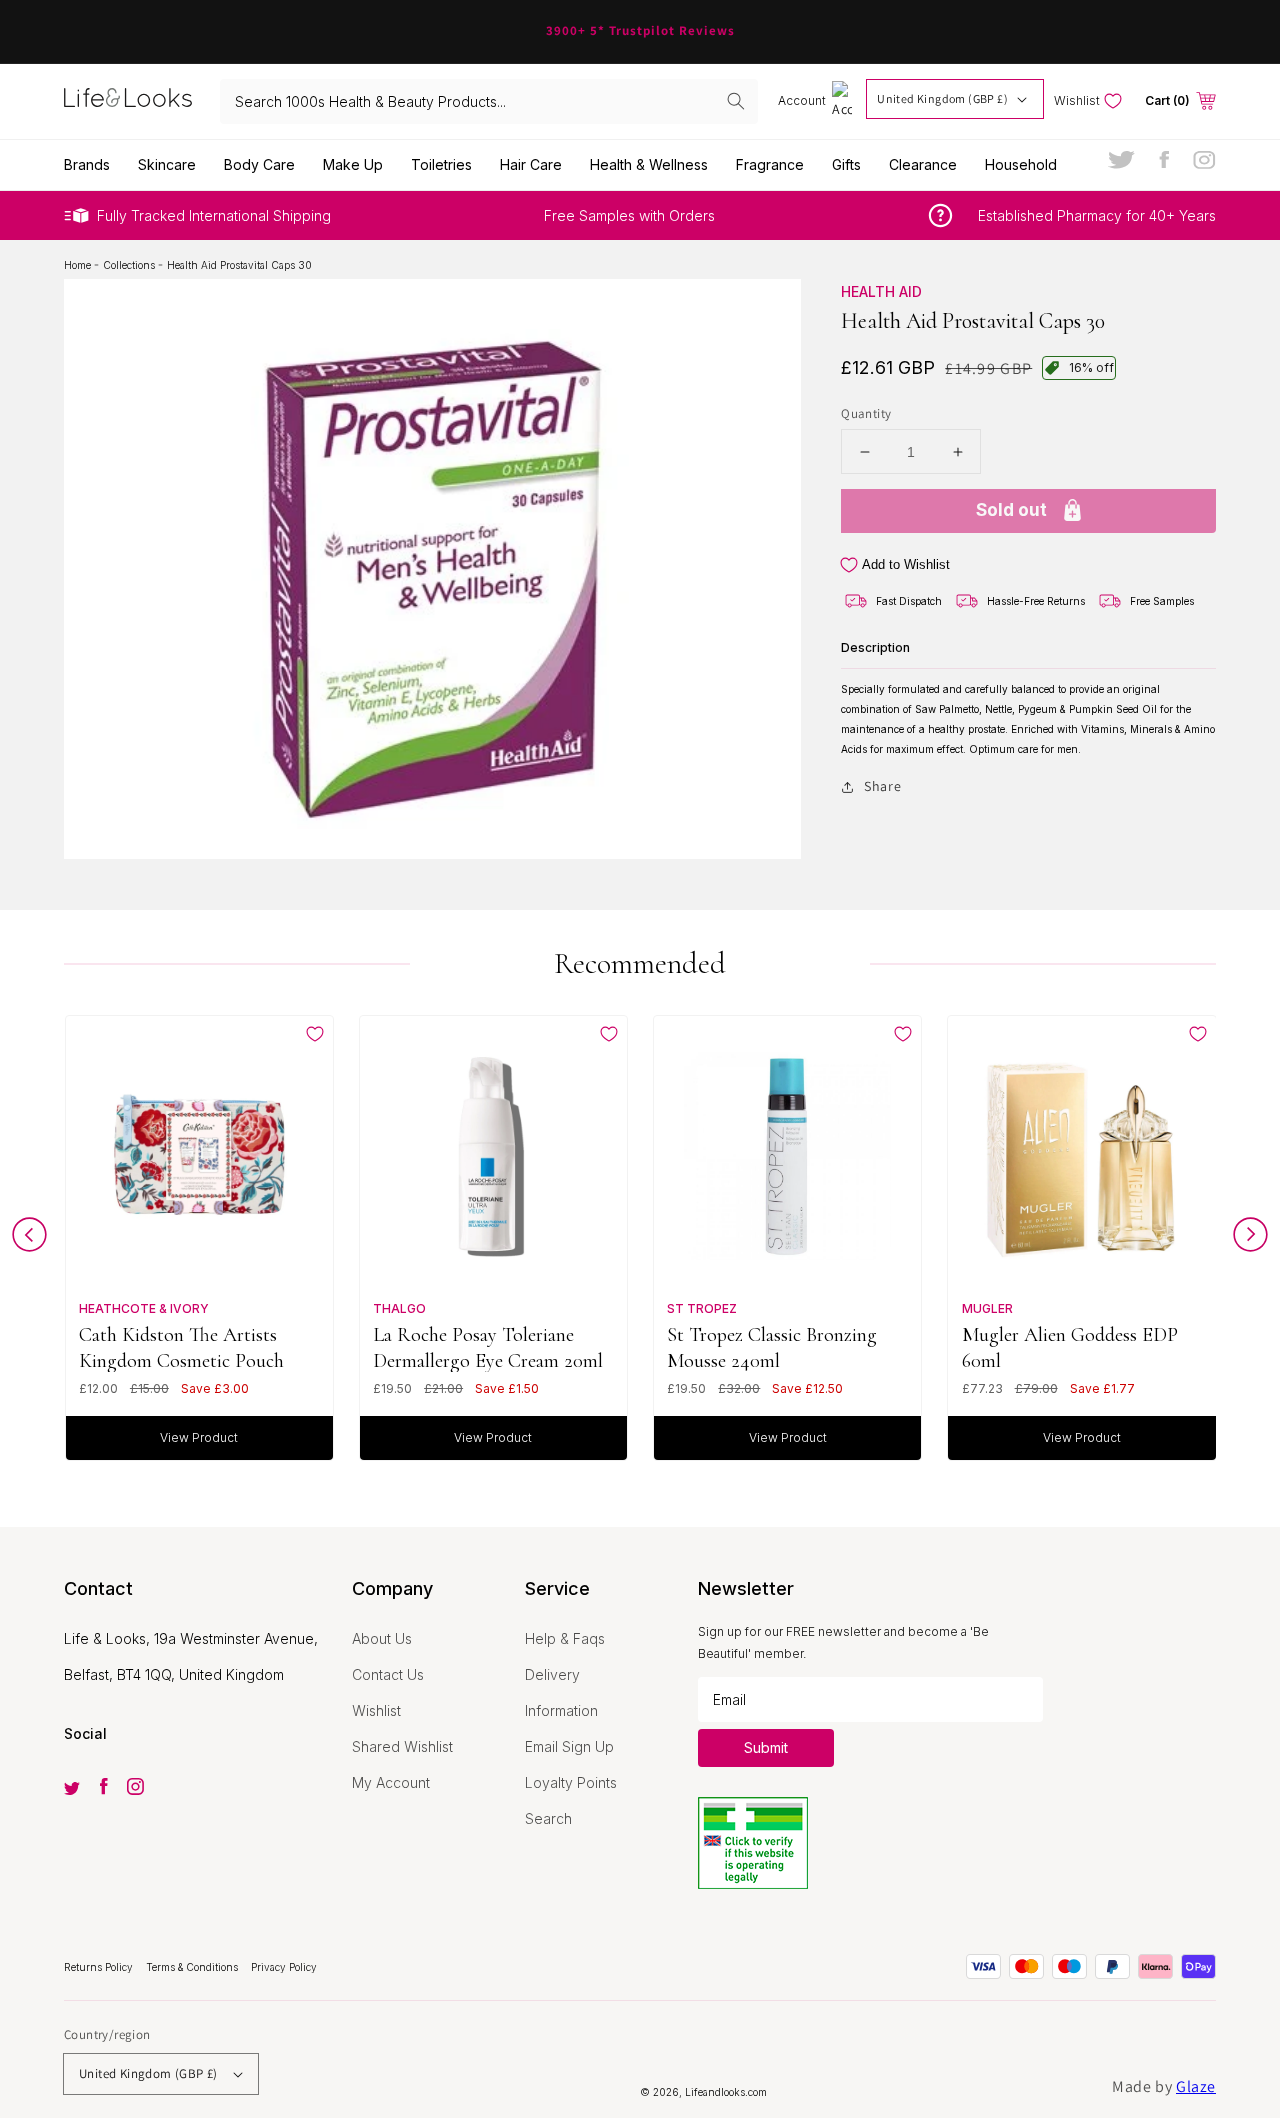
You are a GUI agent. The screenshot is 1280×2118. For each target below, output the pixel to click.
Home (79, 265)
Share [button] (882, 786)
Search (548, 1818)
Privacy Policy (284, 1967)
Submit (766, 1747)
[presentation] (29, 1239)
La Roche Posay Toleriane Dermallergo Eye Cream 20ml (488, 1347)
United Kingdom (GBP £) (942, 98)
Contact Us (388, 1674)
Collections (130, 265)
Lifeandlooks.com (726, 2092)
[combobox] (489, 101)
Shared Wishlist (402, 1746)
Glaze (1196, 2086)
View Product (199, 1437)
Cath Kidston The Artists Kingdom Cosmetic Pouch (181, 1347)
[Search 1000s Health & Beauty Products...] (736, 101)
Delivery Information (561, 1692)
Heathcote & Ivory (144, 1308)
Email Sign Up (569, 1746)
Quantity (866, 413)
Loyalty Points (571, 1782)
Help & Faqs (565, 1638)
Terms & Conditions (193, 1967)
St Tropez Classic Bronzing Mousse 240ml (772, 1347)
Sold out (1011, 510)
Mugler (987, 1308)
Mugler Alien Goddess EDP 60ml (1070, 1347)
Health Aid (881, 291)
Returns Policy (100, 1967)
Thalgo (399, 1308)
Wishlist (376, 1710)
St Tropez (702, 1308)
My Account (391, 1782)
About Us (382, 1638)
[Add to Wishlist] (315, 1034)
